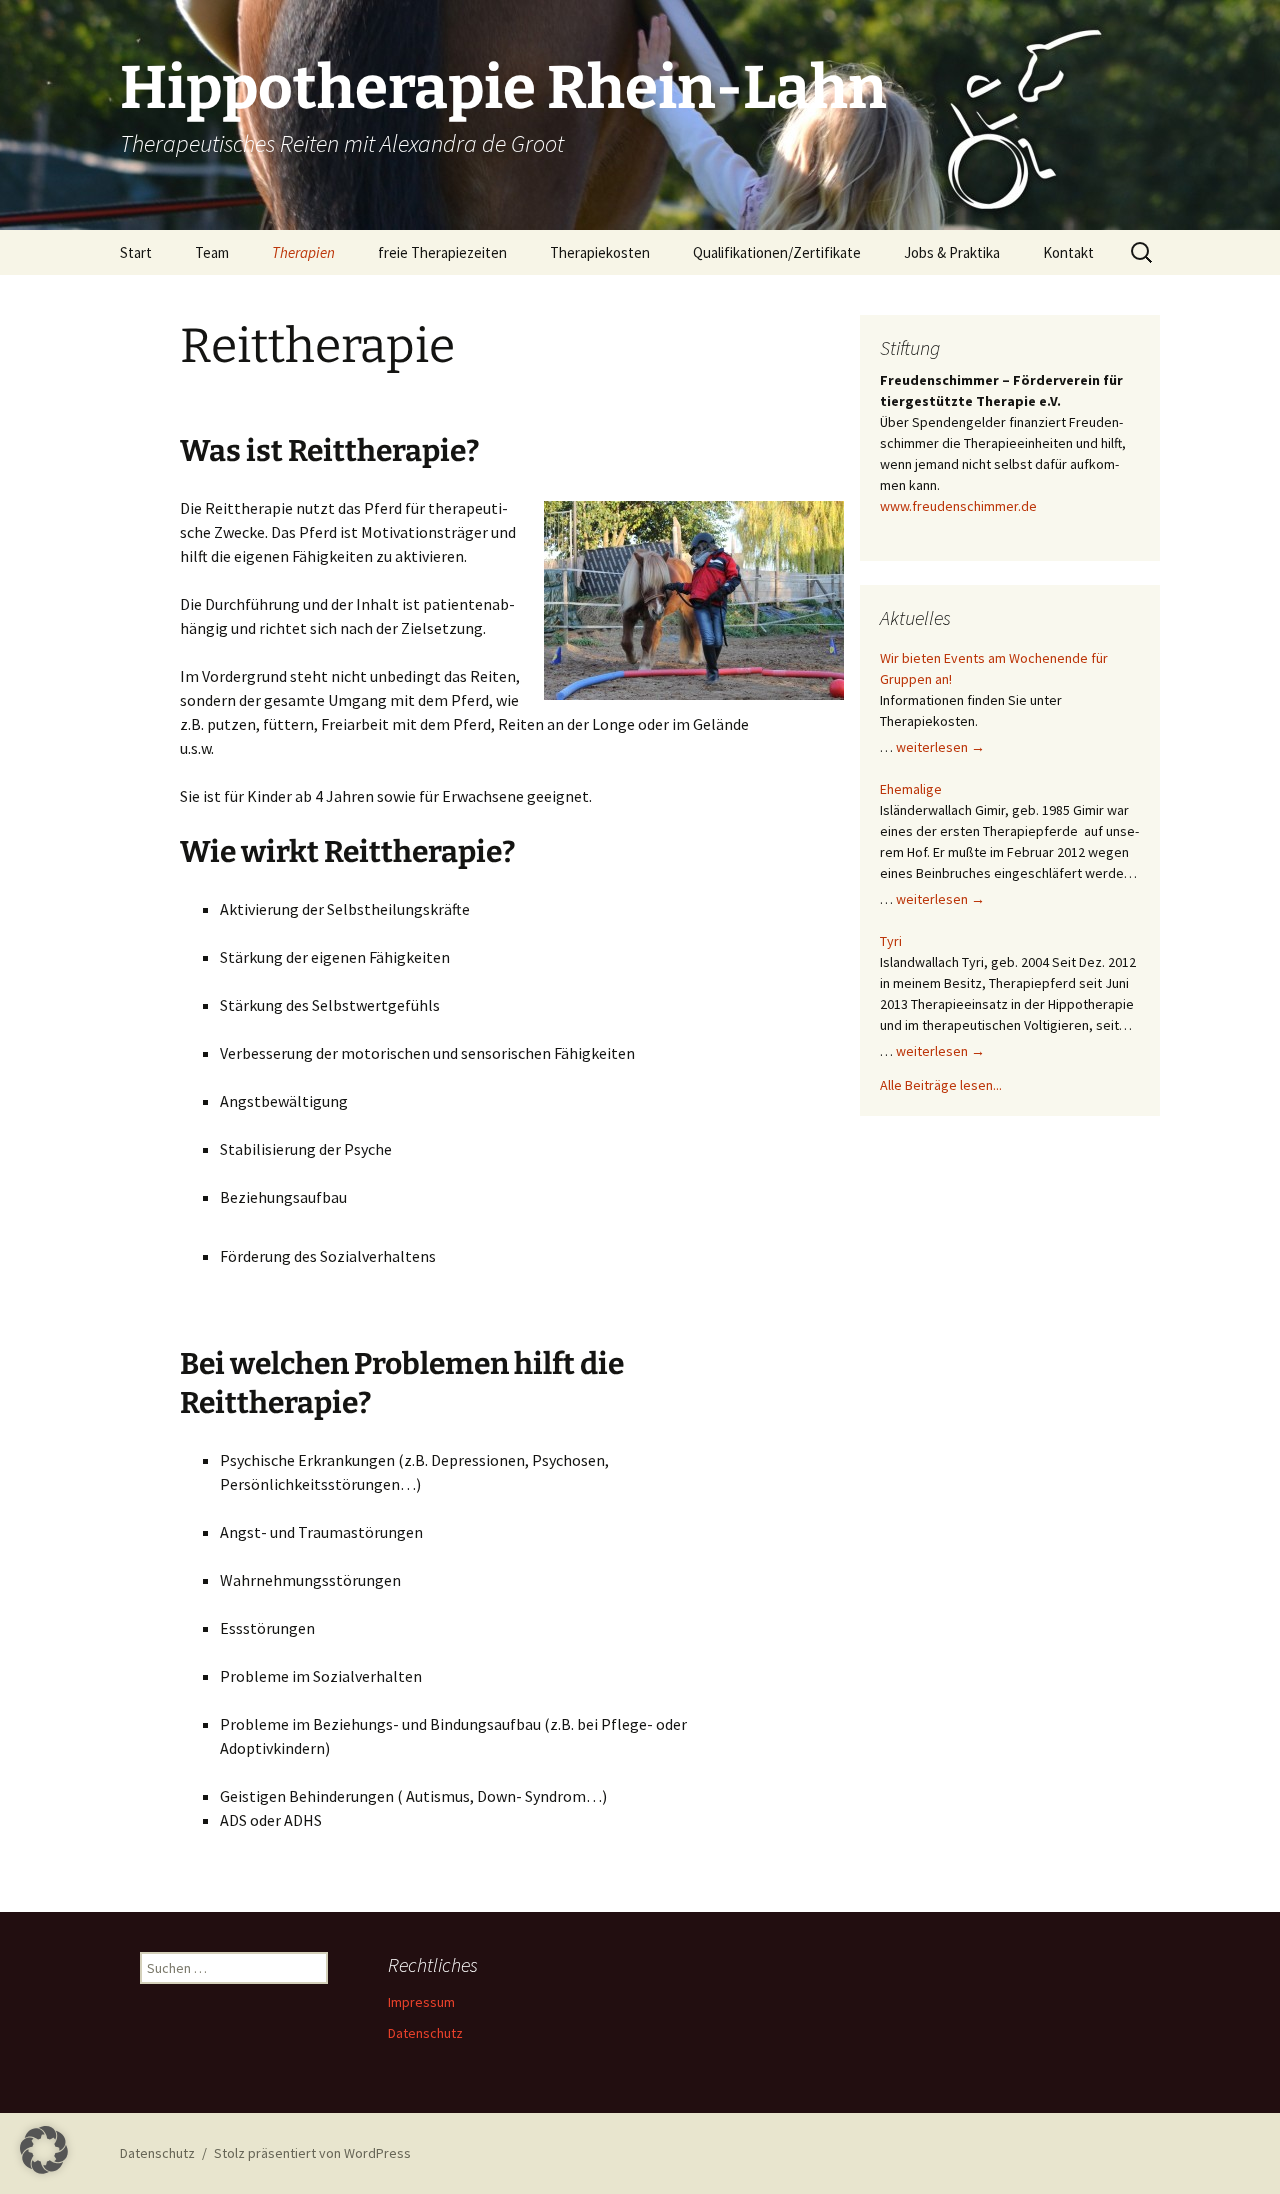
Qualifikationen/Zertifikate (777, 252)
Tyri (891, 941)
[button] (44, 2150)
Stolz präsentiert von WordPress (312, 2153)
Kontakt (1068, 252)
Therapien (303, 252)
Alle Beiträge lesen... (941, 1085)
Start (136, 252)
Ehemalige (911, 789)
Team (212, 252)
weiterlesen (940, 747)
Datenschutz (425, 2033)
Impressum (421, 2002)
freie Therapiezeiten (442, 252)
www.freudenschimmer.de (958, 506)
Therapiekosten (600, 252)
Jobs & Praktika (952, 252)
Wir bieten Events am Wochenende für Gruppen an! (994, 668)
